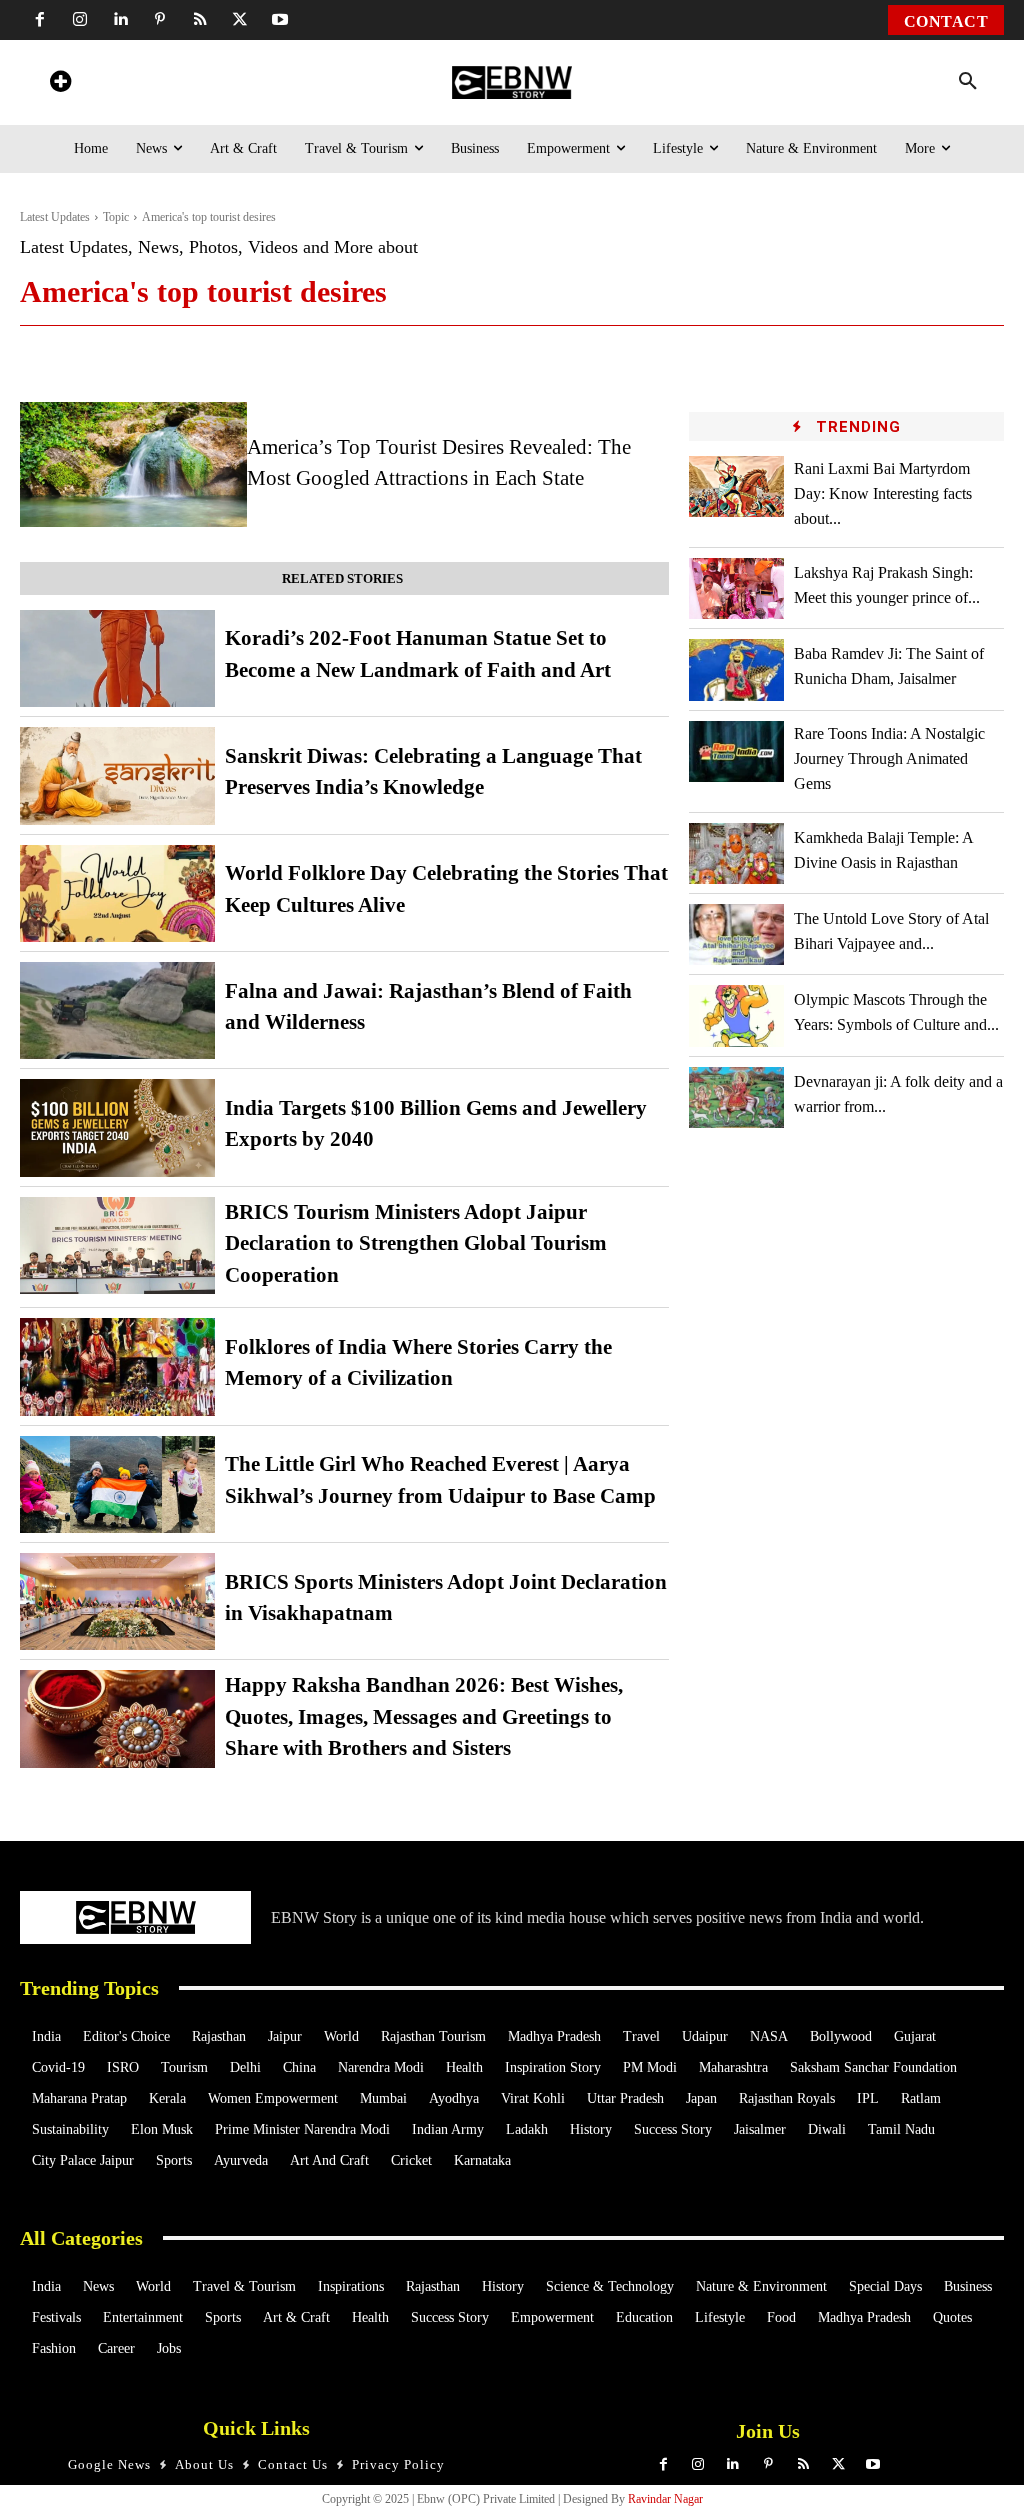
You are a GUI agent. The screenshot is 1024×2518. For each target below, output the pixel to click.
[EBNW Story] (512, 82)
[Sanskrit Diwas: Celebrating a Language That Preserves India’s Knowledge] (117, 775)
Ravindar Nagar (665, 2499)
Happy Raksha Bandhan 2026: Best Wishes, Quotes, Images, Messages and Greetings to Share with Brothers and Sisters (424, 1716)
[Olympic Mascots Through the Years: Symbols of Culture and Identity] (736, 1015)
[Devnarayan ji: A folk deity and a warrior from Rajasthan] (736, 1097)
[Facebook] (40, 20)
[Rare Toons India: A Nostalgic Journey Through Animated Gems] (736, 751)
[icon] (60, 84)
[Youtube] (280, 20)
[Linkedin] (120, 20)
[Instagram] (80, 20)
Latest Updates (55, 217)
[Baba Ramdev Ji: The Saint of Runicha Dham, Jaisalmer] (736, 669)
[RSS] (200, 20)
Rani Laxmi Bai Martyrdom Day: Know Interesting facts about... (883, 493)
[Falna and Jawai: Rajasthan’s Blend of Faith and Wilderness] (117, 1010)
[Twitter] (240, 20)
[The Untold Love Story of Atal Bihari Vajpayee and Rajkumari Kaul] (736, 934)
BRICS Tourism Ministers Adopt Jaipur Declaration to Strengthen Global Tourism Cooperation (416, 1243)
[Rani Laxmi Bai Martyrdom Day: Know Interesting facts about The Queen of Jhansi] (736, 486)
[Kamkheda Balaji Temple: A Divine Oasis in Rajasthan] (736, 853)
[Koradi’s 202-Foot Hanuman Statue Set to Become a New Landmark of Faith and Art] (117, 658)
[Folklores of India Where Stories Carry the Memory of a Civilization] (117, 1366)
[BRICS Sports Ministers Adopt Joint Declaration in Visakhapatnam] (117, 1601)
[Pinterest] (160, 20)
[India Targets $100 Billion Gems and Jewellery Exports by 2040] (117, 1127)
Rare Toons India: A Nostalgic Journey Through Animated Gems (889, 758)
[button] (968, 82)
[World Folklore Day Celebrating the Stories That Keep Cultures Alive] (117, 893)
